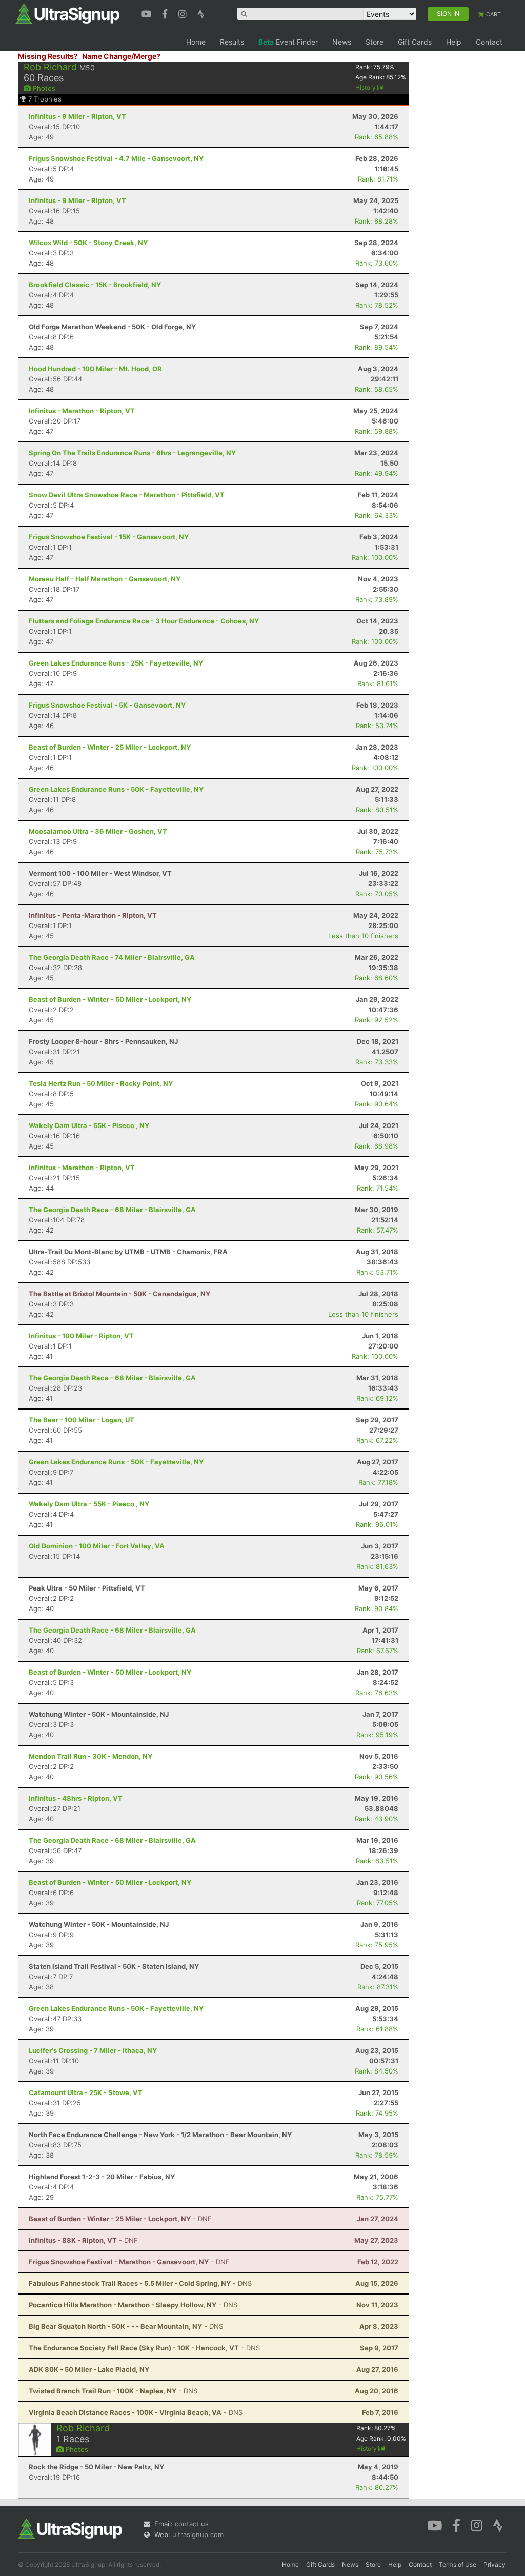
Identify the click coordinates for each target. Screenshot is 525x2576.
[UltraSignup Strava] (201, 13)
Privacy (494, 2564)
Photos (43, 88)
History (366, 87)
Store (375, 42)
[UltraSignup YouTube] (147, 13)
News (342, 42)
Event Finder (288, 42)
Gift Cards (415, 42)
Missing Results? (48, 56)
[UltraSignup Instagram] (184, 13)
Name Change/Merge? (121, 56)
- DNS (140, 2283)
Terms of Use (458, 2564)
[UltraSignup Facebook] (166, 13)
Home (196, 42)
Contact (489, 42)
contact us (192, 2524)
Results (232, 42)
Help (454, 42)
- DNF (120, 2219)
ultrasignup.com (198, 2534)
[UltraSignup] (67, 13)
